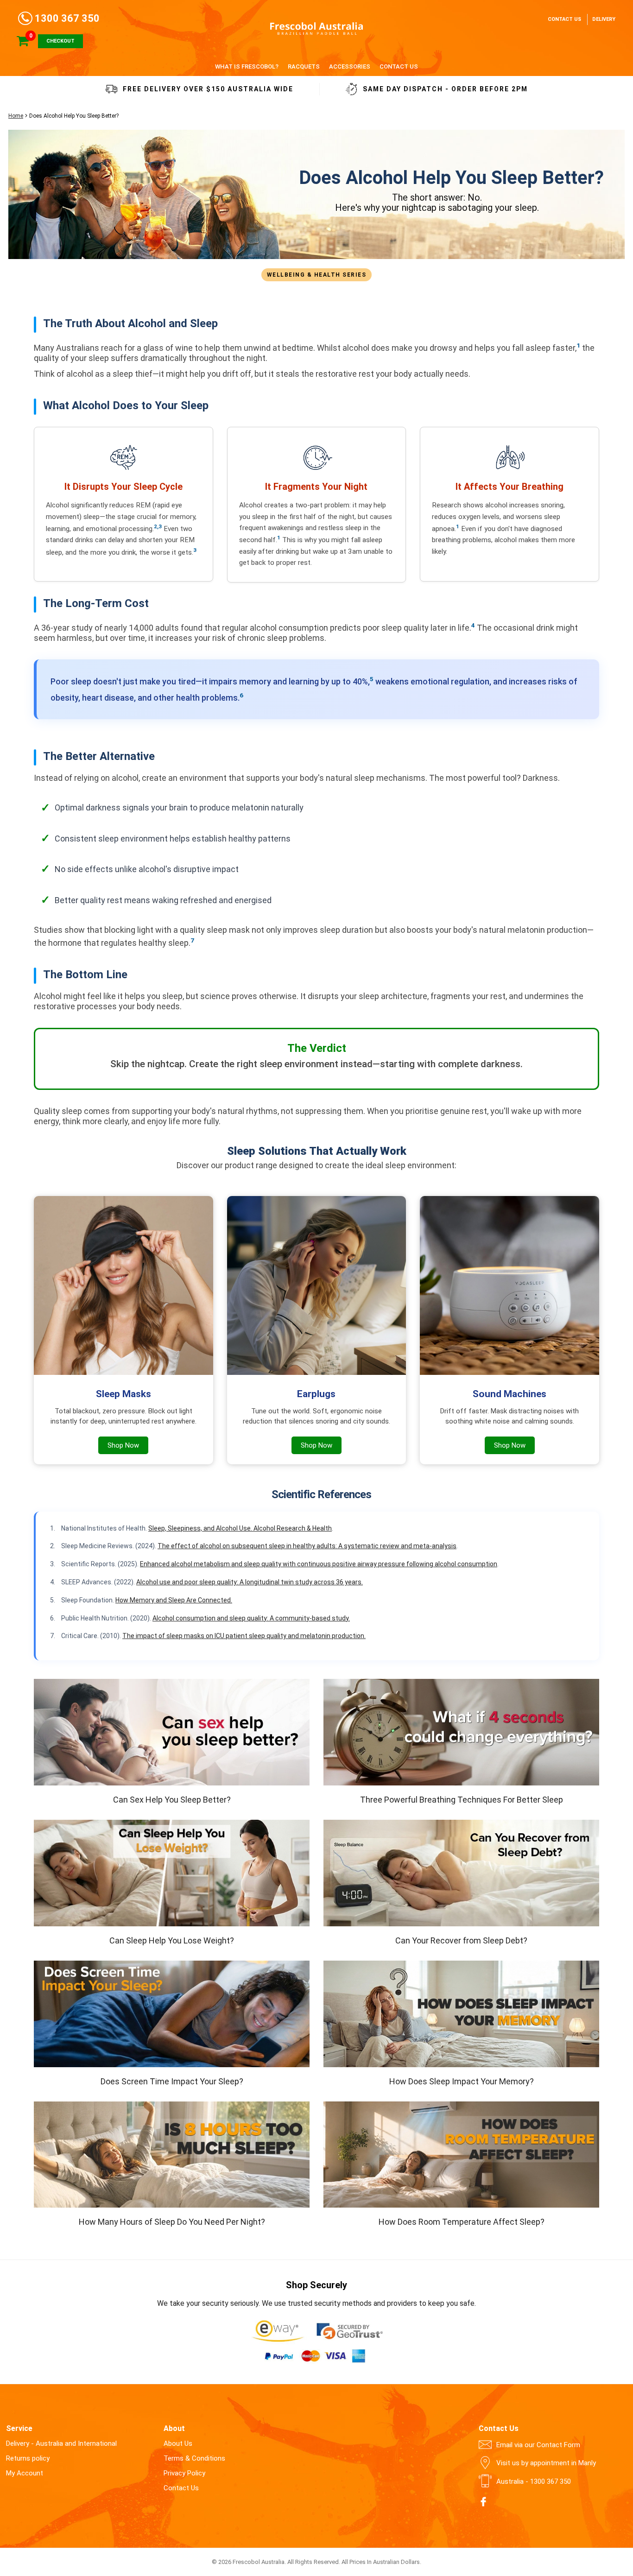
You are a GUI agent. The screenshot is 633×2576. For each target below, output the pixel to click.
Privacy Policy (184, 2473)
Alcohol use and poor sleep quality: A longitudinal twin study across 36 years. (250, 1582)
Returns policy (28, 2458)
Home (16, 116)
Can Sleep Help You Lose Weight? (172, 1940)
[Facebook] (483, 2502)
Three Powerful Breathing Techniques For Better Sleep (462, 1800)
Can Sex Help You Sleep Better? (172, 1800)
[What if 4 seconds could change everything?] (461, 1732)
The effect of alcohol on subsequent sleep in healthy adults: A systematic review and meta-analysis (307, 1546)
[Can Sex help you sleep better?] (172, 1732)
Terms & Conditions (194, 2458)
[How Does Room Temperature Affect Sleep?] (461, 2155)
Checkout (60, 41)
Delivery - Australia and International (61, 2443)
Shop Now (123, 1445)
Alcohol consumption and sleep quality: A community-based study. (251, 1618)
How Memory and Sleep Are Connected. (174, 1600)
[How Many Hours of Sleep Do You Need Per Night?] (172, 2155)
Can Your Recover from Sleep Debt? (461, 1940)
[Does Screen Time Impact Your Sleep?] (172, 2014)
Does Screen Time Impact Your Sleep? (172, 2081)
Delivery (604, 19)
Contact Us (564, 19)
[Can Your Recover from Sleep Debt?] (461, 1873)
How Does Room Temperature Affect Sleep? (462, 2222)
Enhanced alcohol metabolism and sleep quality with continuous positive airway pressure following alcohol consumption (319, 1564)
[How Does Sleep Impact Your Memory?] (461, 2014)
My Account (25, 2473)
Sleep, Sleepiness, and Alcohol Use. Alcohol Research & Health (240, 1528)
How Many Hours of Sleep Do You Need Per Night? (172, 2222)
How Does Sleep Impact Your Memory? (462, 2081)
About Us (178, 2443)
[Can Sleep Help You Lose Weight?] (172, 1873)
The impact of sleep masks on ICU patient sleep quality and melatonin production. (244, 1636)
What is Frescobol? (247, 66)
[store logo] (316, 28)
